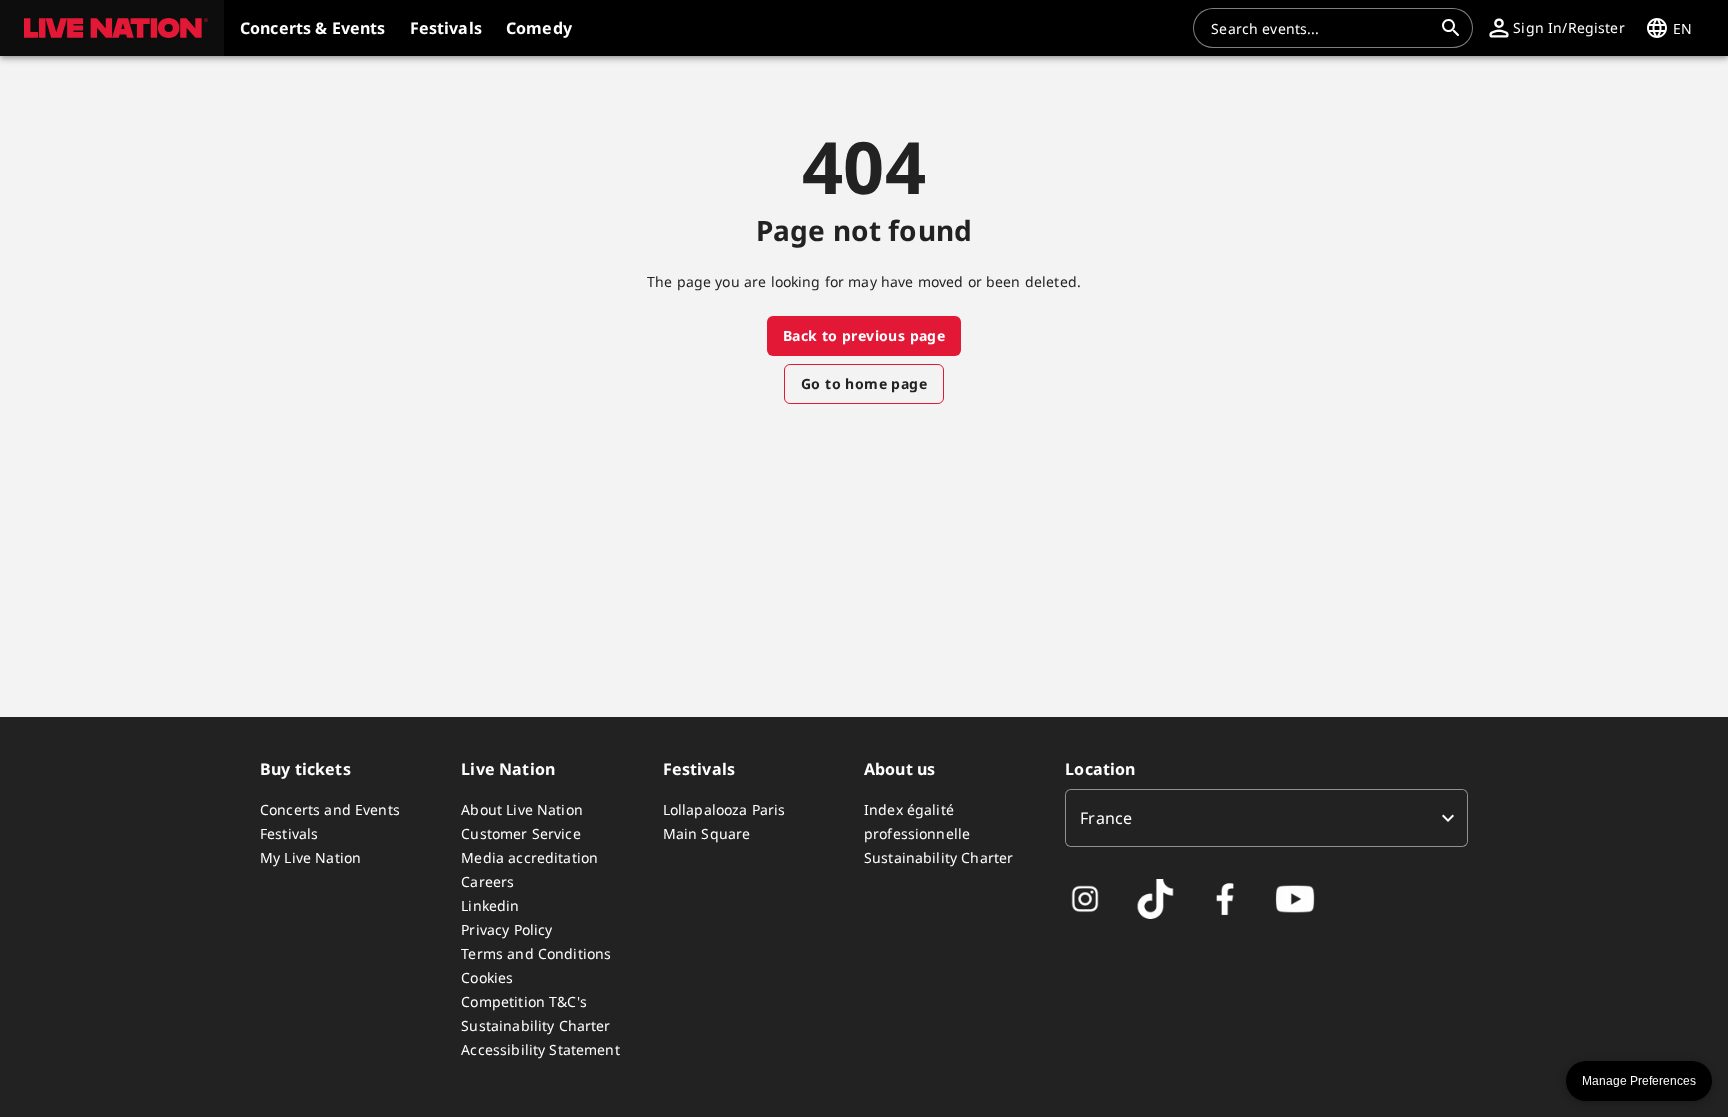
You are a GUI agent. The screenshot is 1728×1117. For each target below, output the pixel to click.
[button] (112, 28)
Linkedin (490, 905)
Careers (487, 881)
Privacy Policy (506, 929)
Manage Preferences (1639, 1081)
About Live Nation (522, 809)
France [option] (1106, 818)
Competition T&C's (524, 1001)
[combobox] (1321, 28)
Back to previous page (864, 335)
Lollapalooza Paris (724, 809)
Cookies (487, 977)
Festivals (289, 833)
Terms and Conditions (536, 953)
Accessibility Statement (540, 1049)
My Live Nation (310, 857)
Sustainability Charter (535, 1025)
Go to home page (864, 383)
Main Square (707, 833)
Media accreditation (529, 857)
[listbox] (1266, 818)
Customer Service (520, 833)
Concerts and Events (330, 809)
